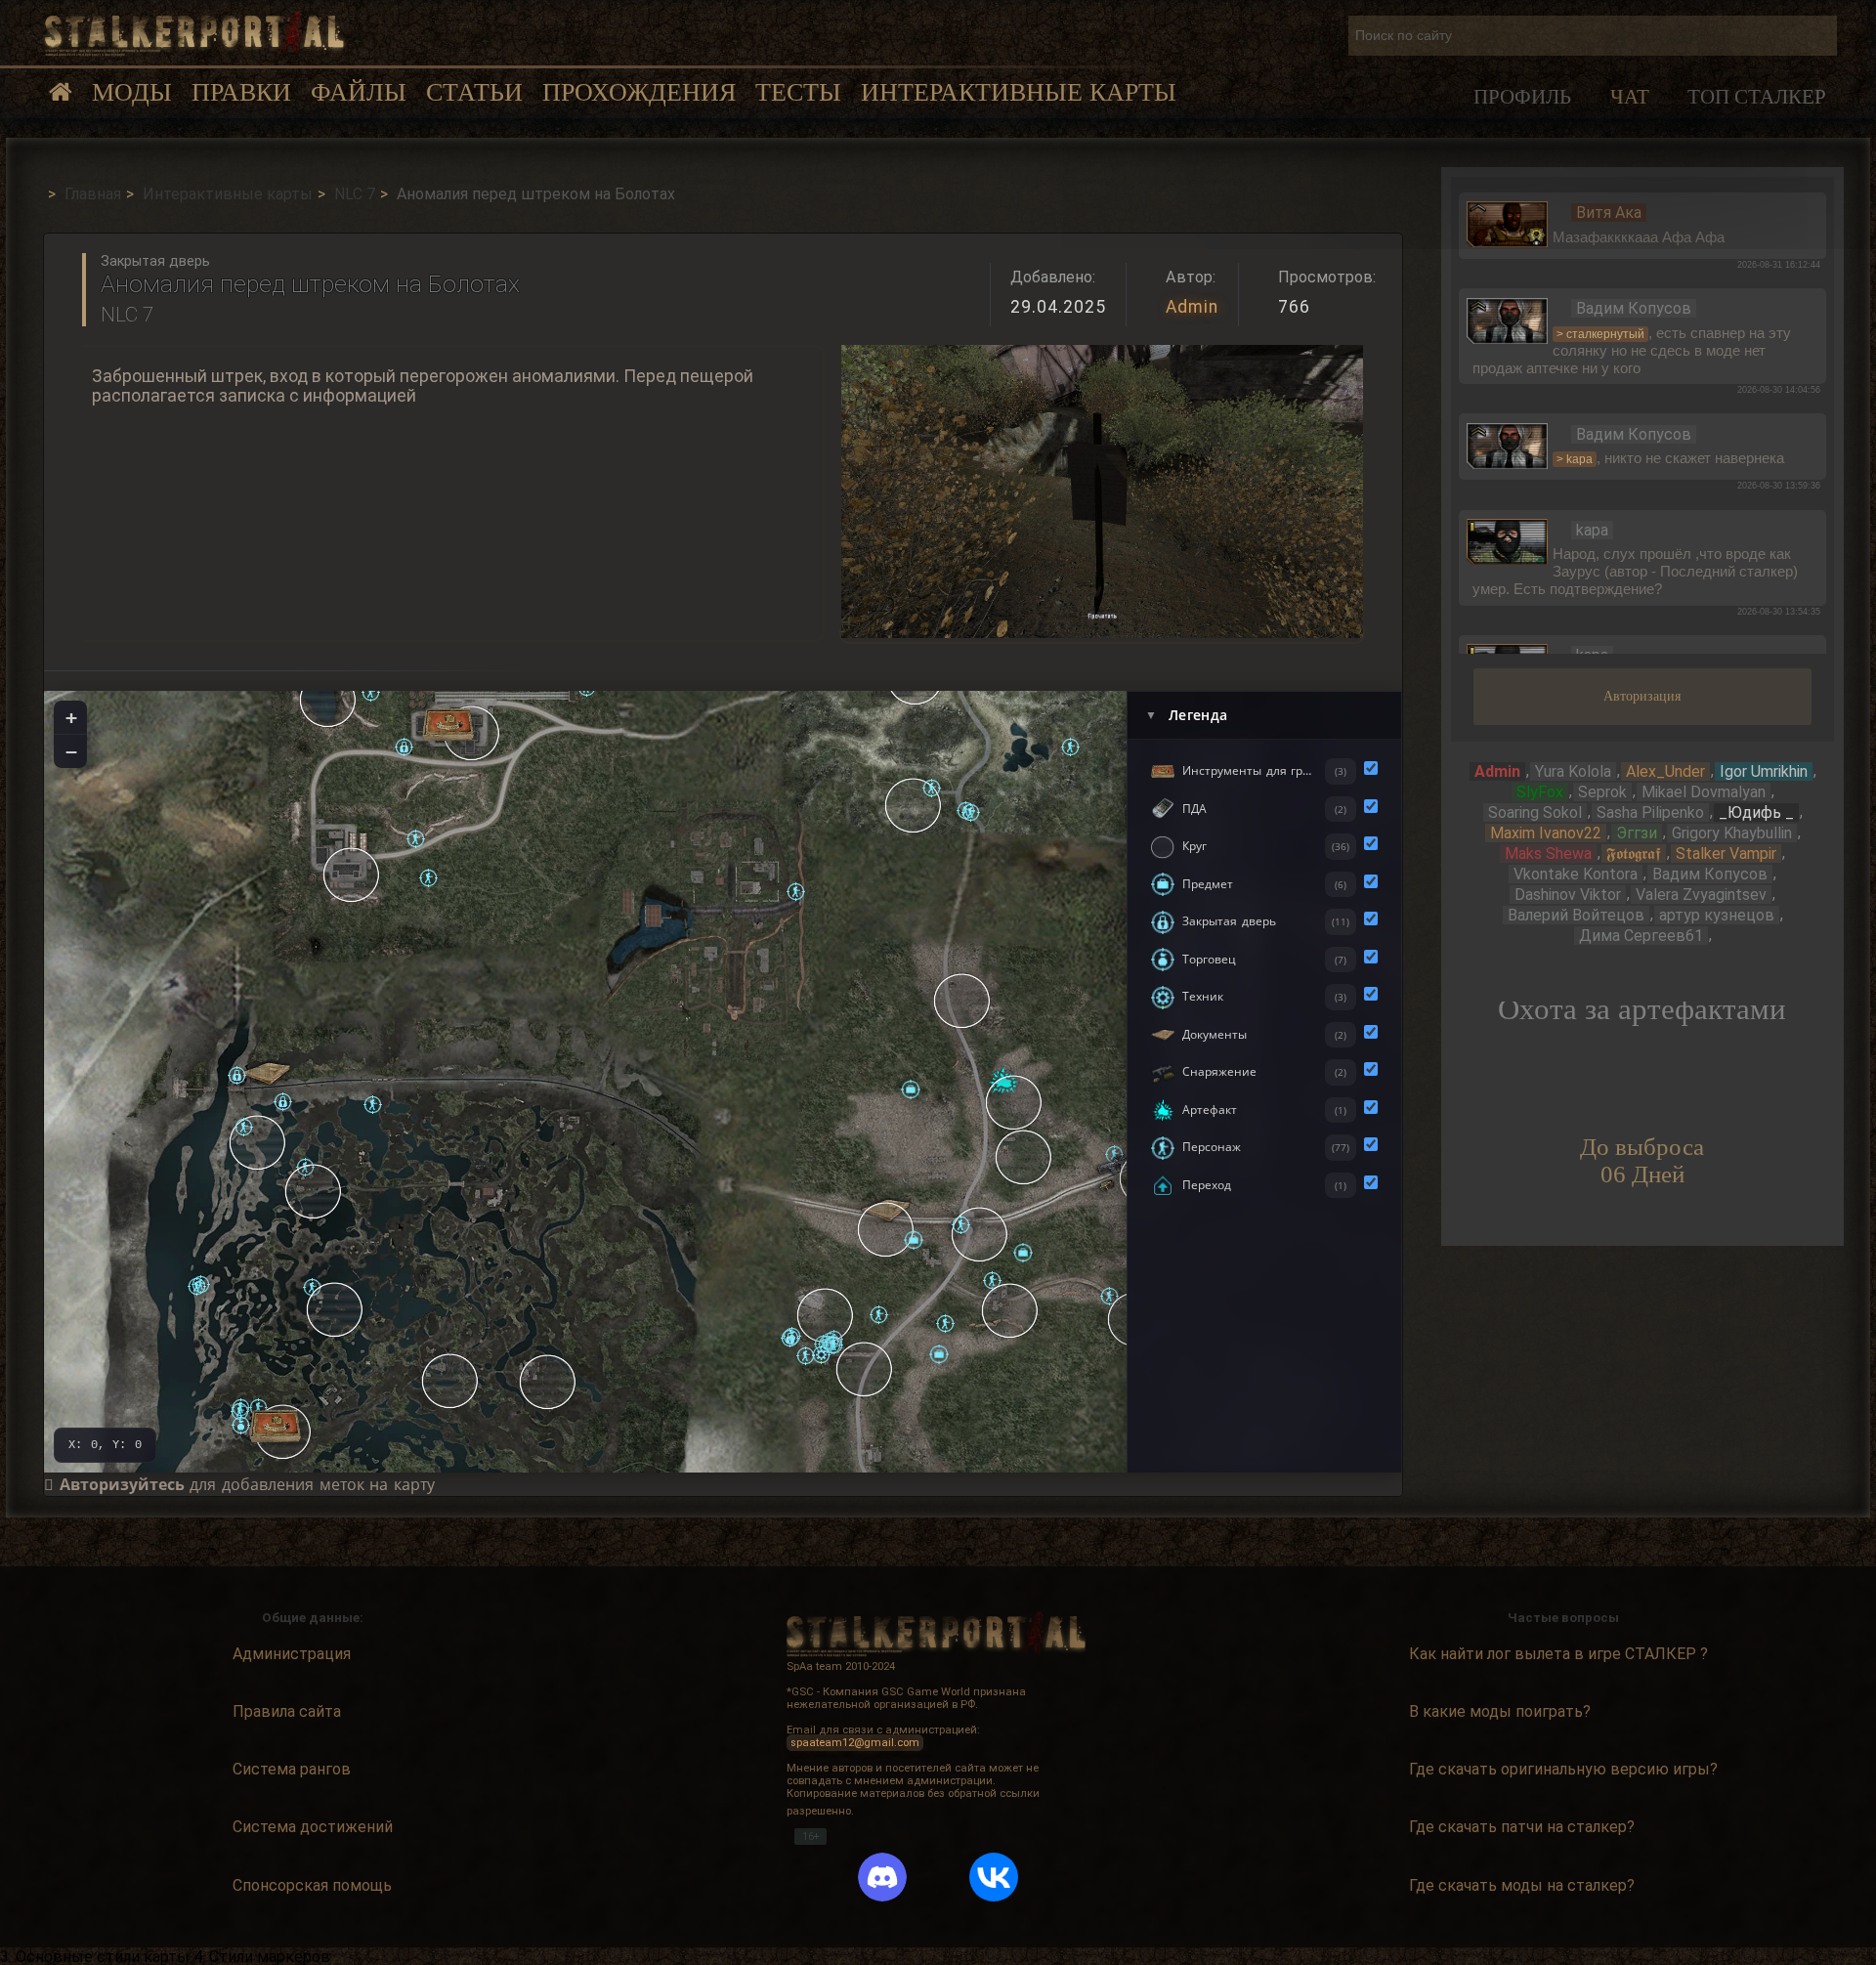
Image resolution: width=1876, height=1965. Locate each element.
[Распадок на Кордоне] (826, 1315)
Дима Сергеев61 (1641, 936)
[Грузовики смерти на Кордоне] (1014, 1102)
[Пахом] (241, 1425)
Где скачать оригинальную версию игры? (1563, 1769)
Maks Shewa (1548, 854)
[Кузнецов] (961, 1225)
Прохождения (639, 92)
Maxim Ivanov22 (1546, 833)
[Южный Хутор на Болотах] (548, 1382)
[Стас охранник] (806, 1356)
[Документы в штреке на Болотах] (266, 1073)
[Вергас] (821, 1355)
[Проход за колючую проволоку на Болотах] (283, 1102)
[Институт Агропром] (352, 875)
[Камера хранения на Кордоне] (790, 1338)
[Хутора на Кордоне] (1024, 1157)
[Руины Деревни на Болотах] (314, 1191)
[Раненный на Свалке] (1070, 747)
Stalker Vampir (1726, 854)
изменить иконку (1508, 223)
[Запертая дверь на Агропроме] (404, 747)
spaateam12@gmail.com (855, 1743)
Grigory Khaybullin (1732, 833)
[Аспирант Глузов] (244, 1127)
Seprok (1602, 792)
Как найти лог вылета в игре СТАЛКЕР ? (1558, 1654)
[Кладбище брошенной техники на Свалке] (914, 805)
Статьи (474, 92)
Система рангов (292, 1769)
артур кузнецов (1717, 915)
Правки (241, 92)
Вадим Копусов (1710, 874)
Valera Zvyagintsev (1701, 895)
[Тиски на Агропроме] (448, 725)
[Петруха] (945, 1324)
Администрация (292, 1654)
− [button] (71, 751)
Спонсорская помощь (312, 1885)
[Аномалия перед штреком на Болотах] (237, 1075)
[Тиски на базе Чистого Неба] (275, 1426)
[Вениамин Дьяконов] (197, 1286)
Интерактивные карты (1019, 92)
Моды (132, 92)
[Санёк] (796, 892)
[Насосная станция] (335, 1309)
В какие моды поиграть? (1500, 1711)
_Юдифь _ (1756, 812)
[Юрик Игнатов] (971, 812)
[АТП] (1010, 1310)
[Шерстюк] (428, 878)
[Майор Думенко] (416, 839)
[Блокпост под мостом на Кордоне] (980, 1234)
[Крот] (371, 692)
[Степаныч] (373, 1105)
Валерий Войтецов (1576, 915)
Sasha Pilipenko (1650, 812)
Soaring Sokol (1535, 812)
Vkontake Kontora (1576, 874)
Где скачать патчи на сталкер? (1522, 1827)
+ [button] (71, 717)
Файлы (359, 92)
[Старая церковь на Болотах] (450, 1381)
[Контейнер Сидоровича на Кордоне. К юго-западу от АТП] (939, 1354)
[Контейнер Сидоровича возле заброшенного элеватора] (914, 1240)
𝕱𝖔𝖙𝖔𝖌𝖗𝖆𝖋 (1634, 854)
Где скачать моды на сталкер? (1522, 1885)
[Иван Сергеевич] (240, 1411)
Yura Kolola (1573, 771)
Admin (1192, 307)
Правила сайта (287, 1711)
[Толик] (879, 1315)
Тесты (798, 92)
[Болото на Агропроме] (328, 700)
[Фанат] (834, 1345)
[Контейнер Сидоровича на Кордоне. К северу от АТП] (1023, 1253)
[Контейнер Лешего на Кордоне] (911, 1089)
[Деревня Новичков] (865, 1369)
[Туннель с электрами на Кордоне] (886, 1229)
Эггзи (1637, 833)
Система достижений (313, 1827)
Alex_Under (1665, 771)
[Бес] (932, 788)
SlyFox (1540, 792)
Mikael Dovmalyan (1704, 792)
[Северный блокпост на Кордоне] (962, 1001)
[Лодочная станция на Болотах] (258, 1142)
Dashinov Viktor (1568, 895)
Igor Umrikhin (1764, 771)
